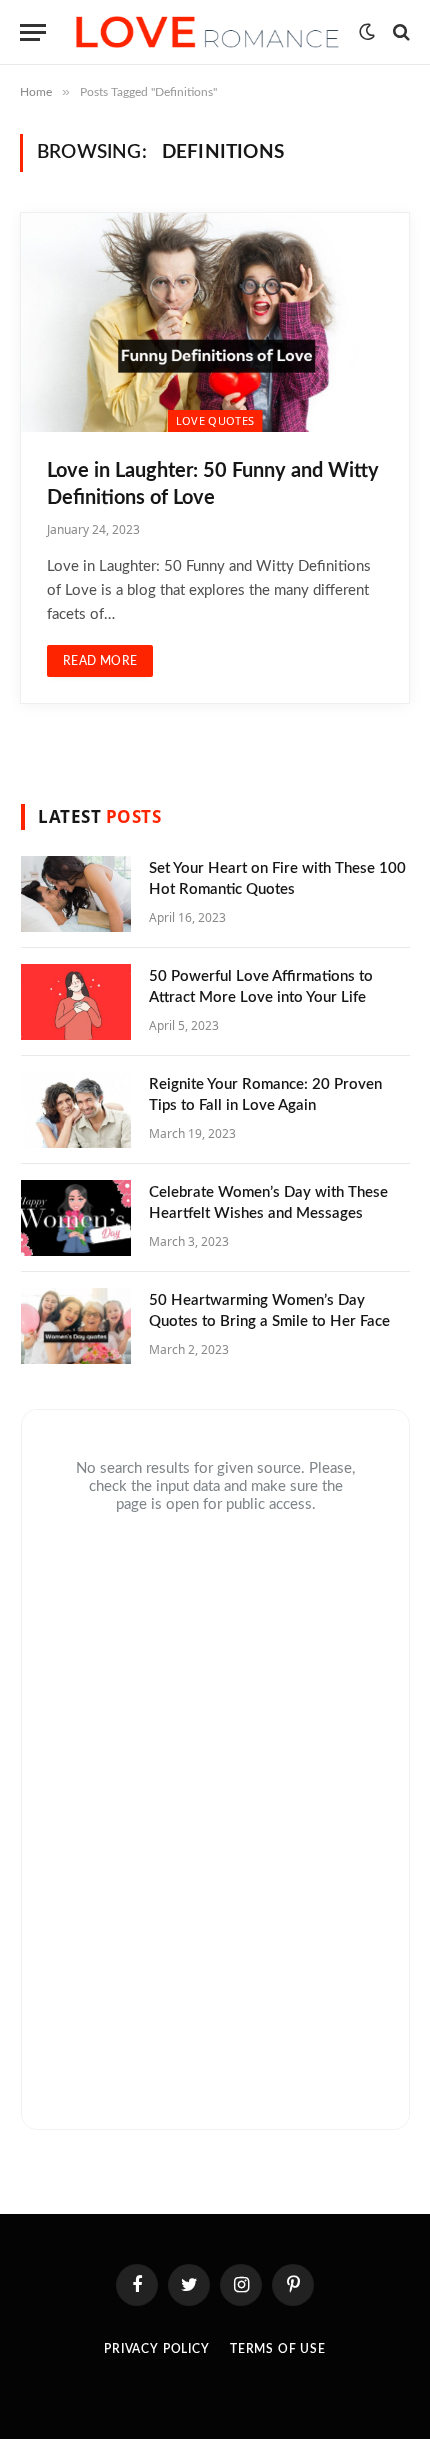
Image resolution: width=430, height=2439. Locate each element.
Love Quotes (215, 420)
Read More (100, 661)
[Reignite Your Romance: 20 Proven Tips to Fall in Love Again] (76, 1110)
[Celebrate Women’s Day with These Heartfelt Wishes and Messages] (76, 1218)
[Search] (399, 32)
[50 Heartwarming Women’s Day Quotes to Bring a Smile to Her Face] (76, 1326)
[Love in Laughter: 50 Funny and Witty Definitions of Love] (215, 322)
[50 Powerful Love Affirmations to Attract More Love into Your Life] (76, 1002)
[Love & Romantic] (207, 32)
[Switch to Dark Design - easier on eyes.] (367, 32)
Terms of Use (278, 2349)
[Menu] (33, 32)
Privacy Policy (157, 2349)
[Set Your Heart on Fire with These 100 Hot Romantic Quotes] (76, 894)
